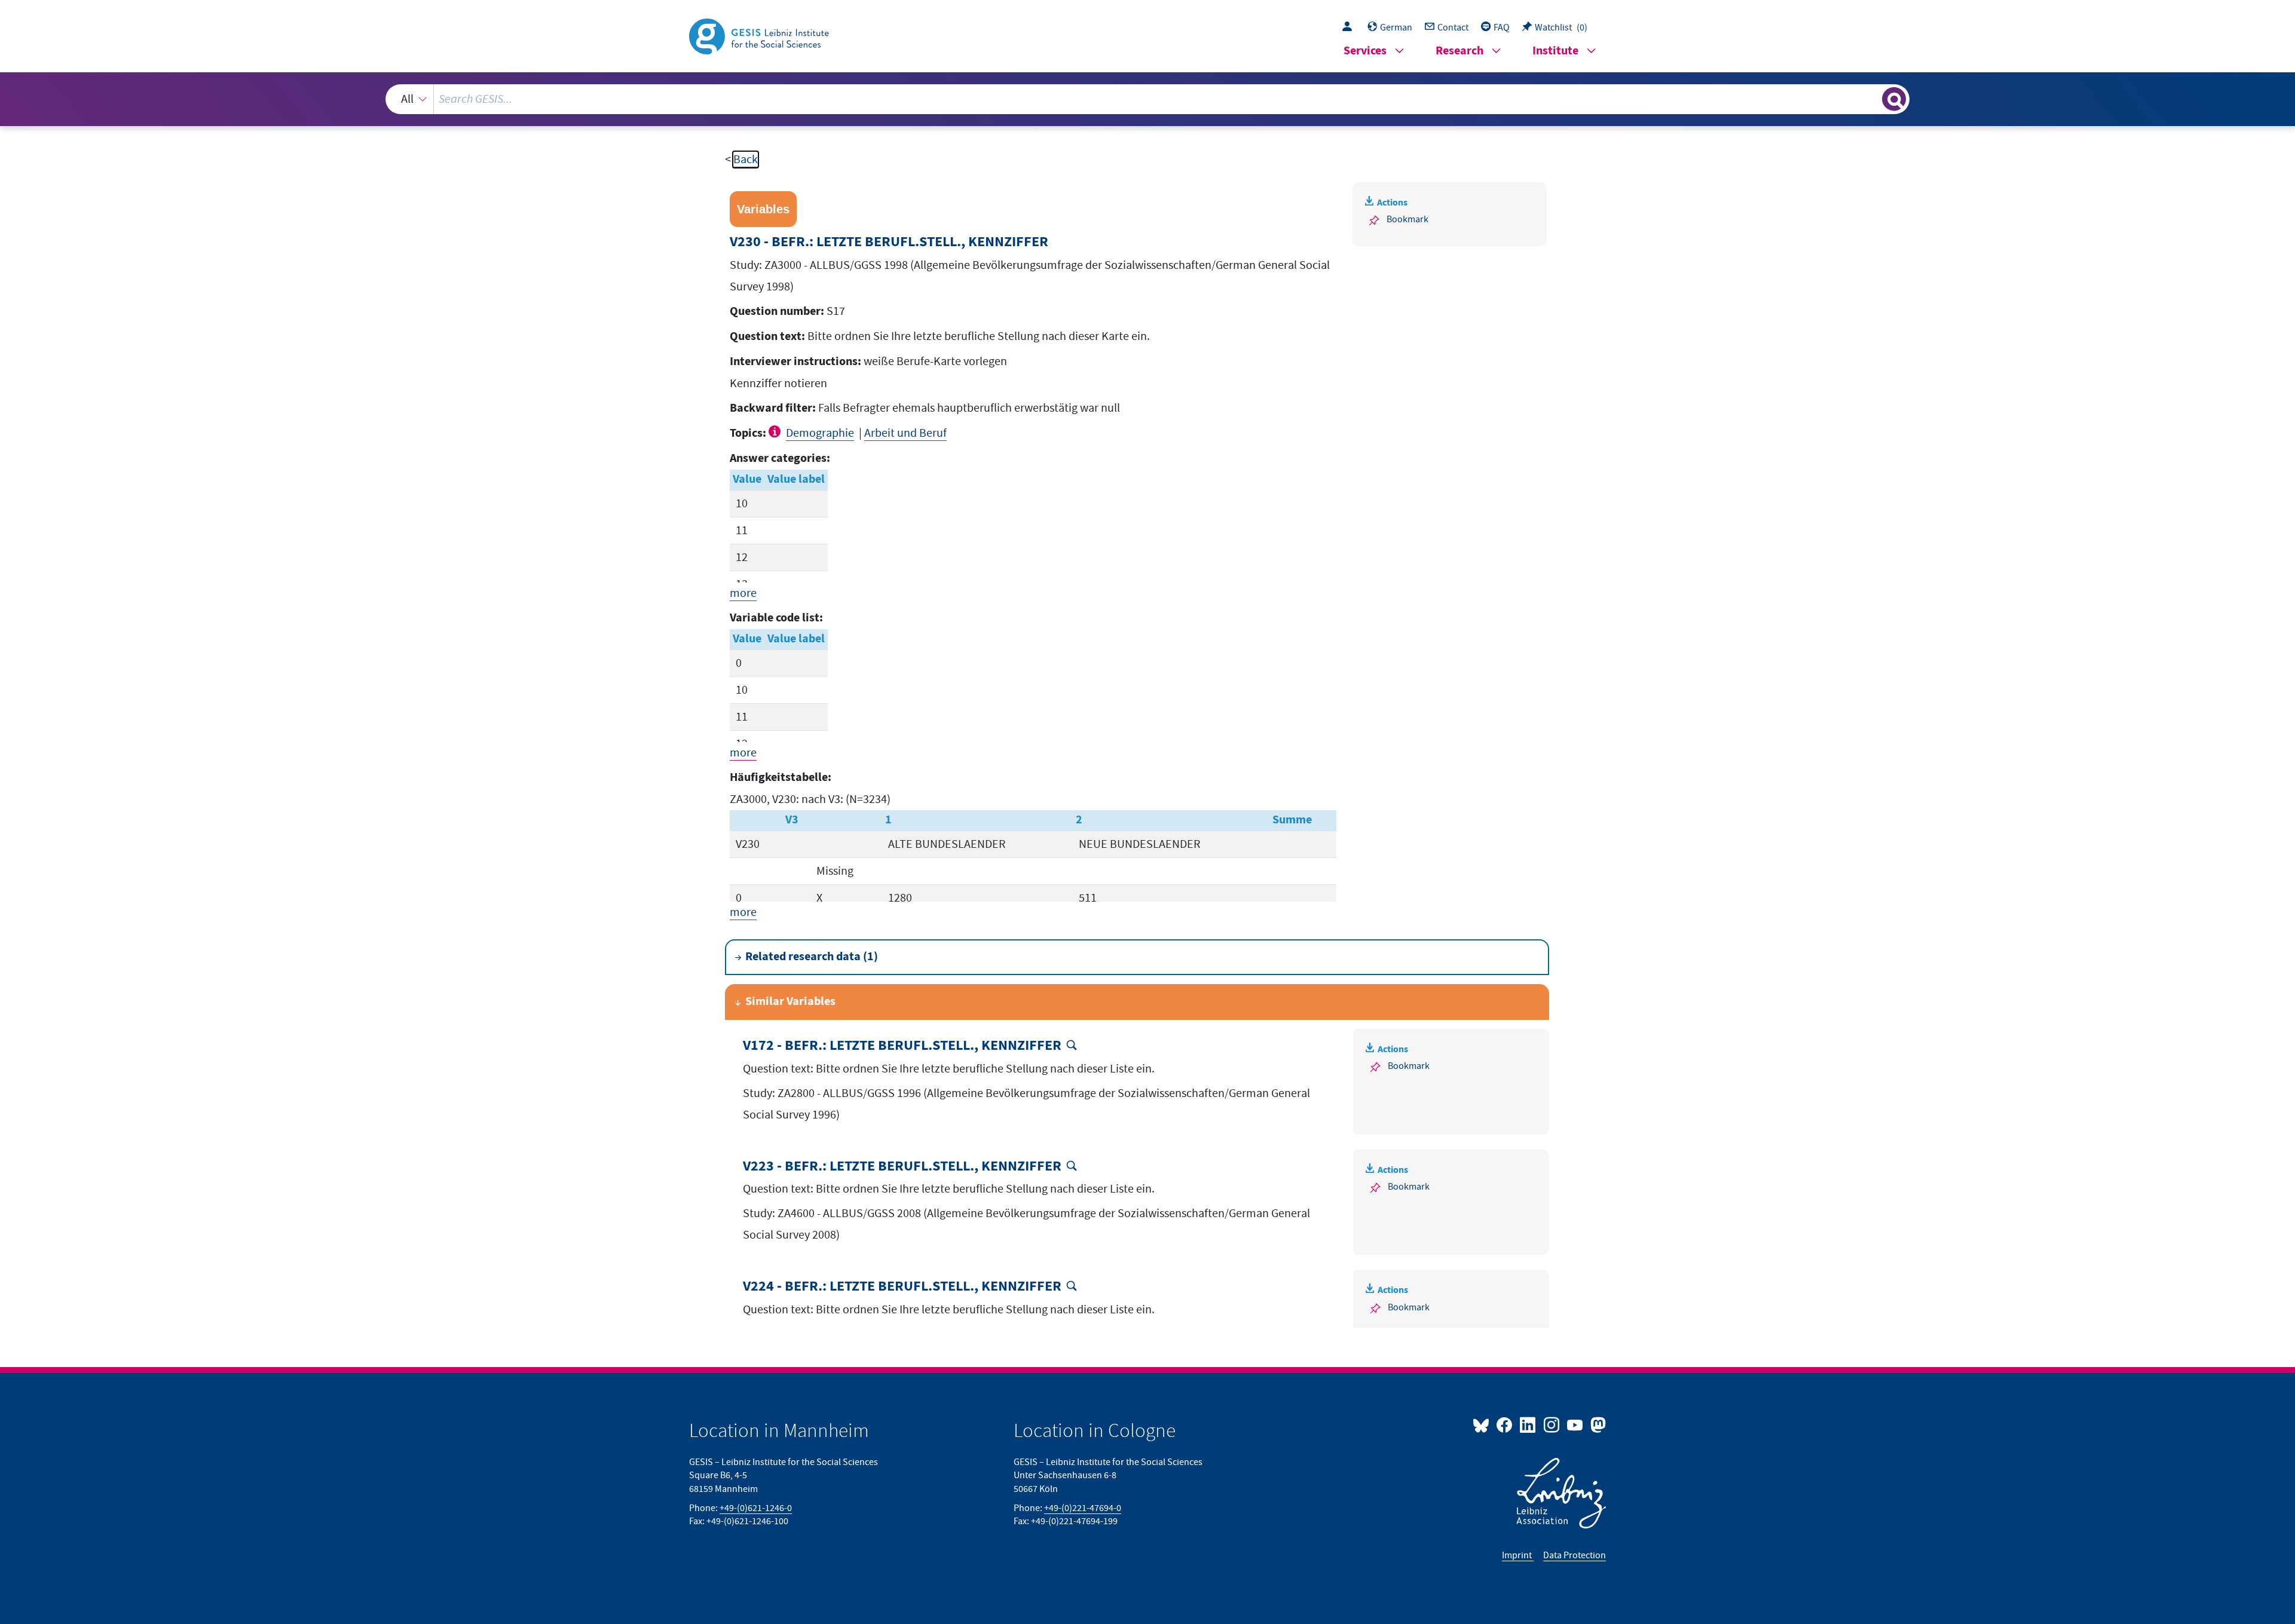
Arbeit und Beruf (905, 433)
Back (746, 160)
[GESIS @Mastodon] (1597, 1424)
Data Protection (1575, 1555)
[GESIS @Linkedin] (1529, 1424)
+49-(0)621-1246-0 (756, 1508)
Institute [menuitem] (1555, 51)
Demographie (820, 433)
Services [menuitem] (1365, 51)
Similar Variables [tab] (790, 1002)
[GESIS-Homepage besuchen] (760, 35)
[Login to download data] (1350, 27)
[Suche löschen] (1872, 99)
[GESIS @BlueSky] (1483, 1424)
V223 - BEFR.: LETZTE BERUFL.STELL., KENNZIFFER (902, 1167)
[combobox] (1147, 99)
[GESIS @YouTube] (1576, 1424)
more (743, 593)
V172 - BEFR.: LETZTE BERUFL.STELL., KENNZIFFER (902, 1046)
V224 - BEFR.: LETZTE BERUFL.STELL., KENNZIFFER (902, 1287)
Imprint (1518, 1555)
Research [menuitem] (1459, 51)
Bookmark (1407, 219)
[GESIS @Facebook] (1505, 1424)
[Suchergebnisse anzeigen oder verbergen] (1894, 99)
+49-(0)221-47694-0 (1083, 1508)
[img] (776, 431)
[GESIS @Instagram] (1552, 1424)
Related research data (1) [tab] (812, 957)
